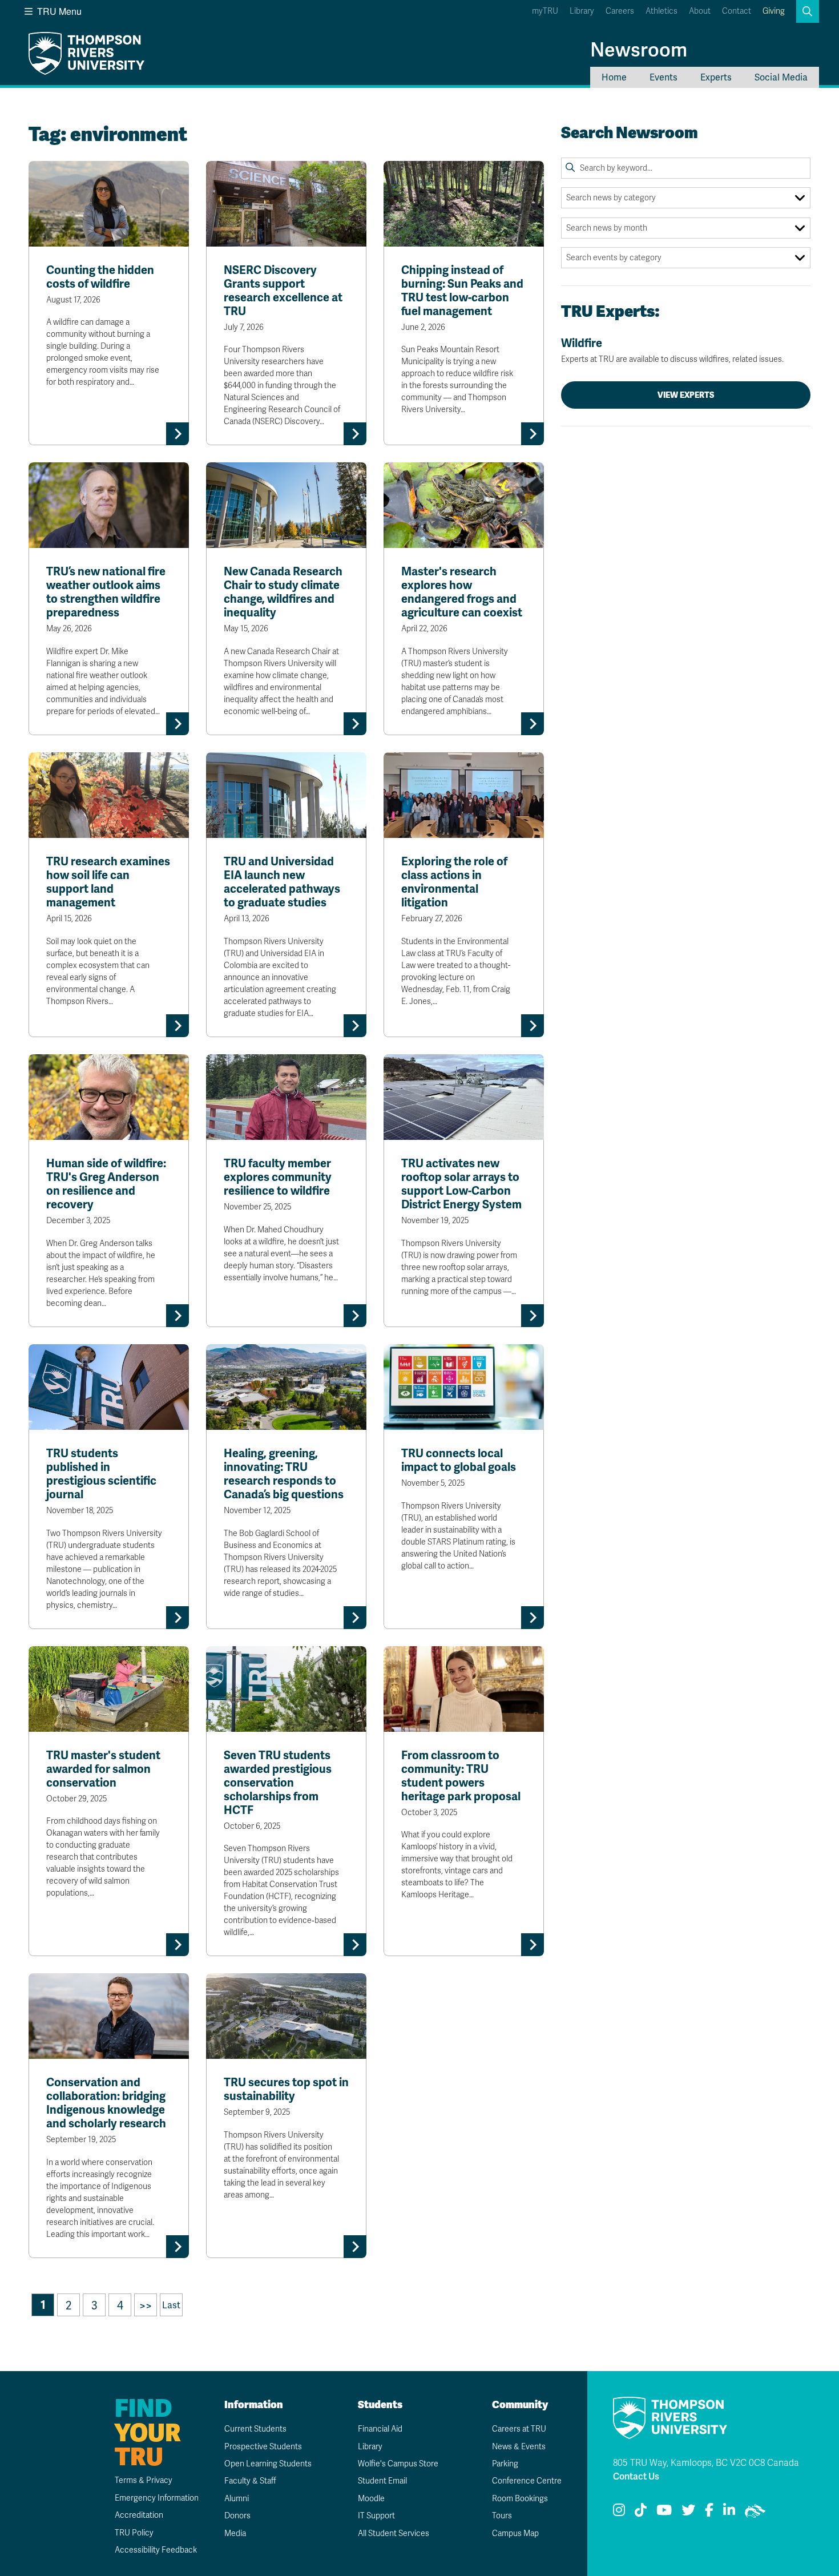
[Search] (570, 168)
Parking (505, 2464)
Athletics (661, 11)
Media (235, 2533)
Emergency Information (157, 2498)
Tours (502, 2516)
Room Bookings (520, 2499)
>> (146, 2305)
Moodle (371, 2499)
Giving (774, 11)
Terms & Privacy (144, 2480)
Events (663, 77)
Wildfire (672, 350)
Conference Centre (527, 2481)
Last (171, 2305)
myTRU (545, 11)
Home (614, 77)
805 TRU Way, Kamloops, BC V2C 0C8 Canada (706, 2463)
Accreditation (139, 2515)
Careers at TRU (519, 2429)
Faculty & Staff (250, 2481)
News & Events (519, 2447)
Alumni (237, 2499)
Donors (237, 2516)
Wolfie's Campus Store (398, 2464)
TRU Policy (134, 2533)
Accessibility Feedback (156, 2550)
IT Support (376, 2516)
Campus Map (515, 2533)
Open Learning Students (268, 2464)
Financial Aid (380, 2429)
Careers (620, 11)
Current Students (255, 2429)
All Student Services (394, 2533)
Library (582, 11)
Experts (716, 77)
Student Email (382, 2481)
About (700, 11)
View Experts (686, 395)
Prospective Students (263, 2447)
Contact (737, 11)
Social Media (781, 77)
